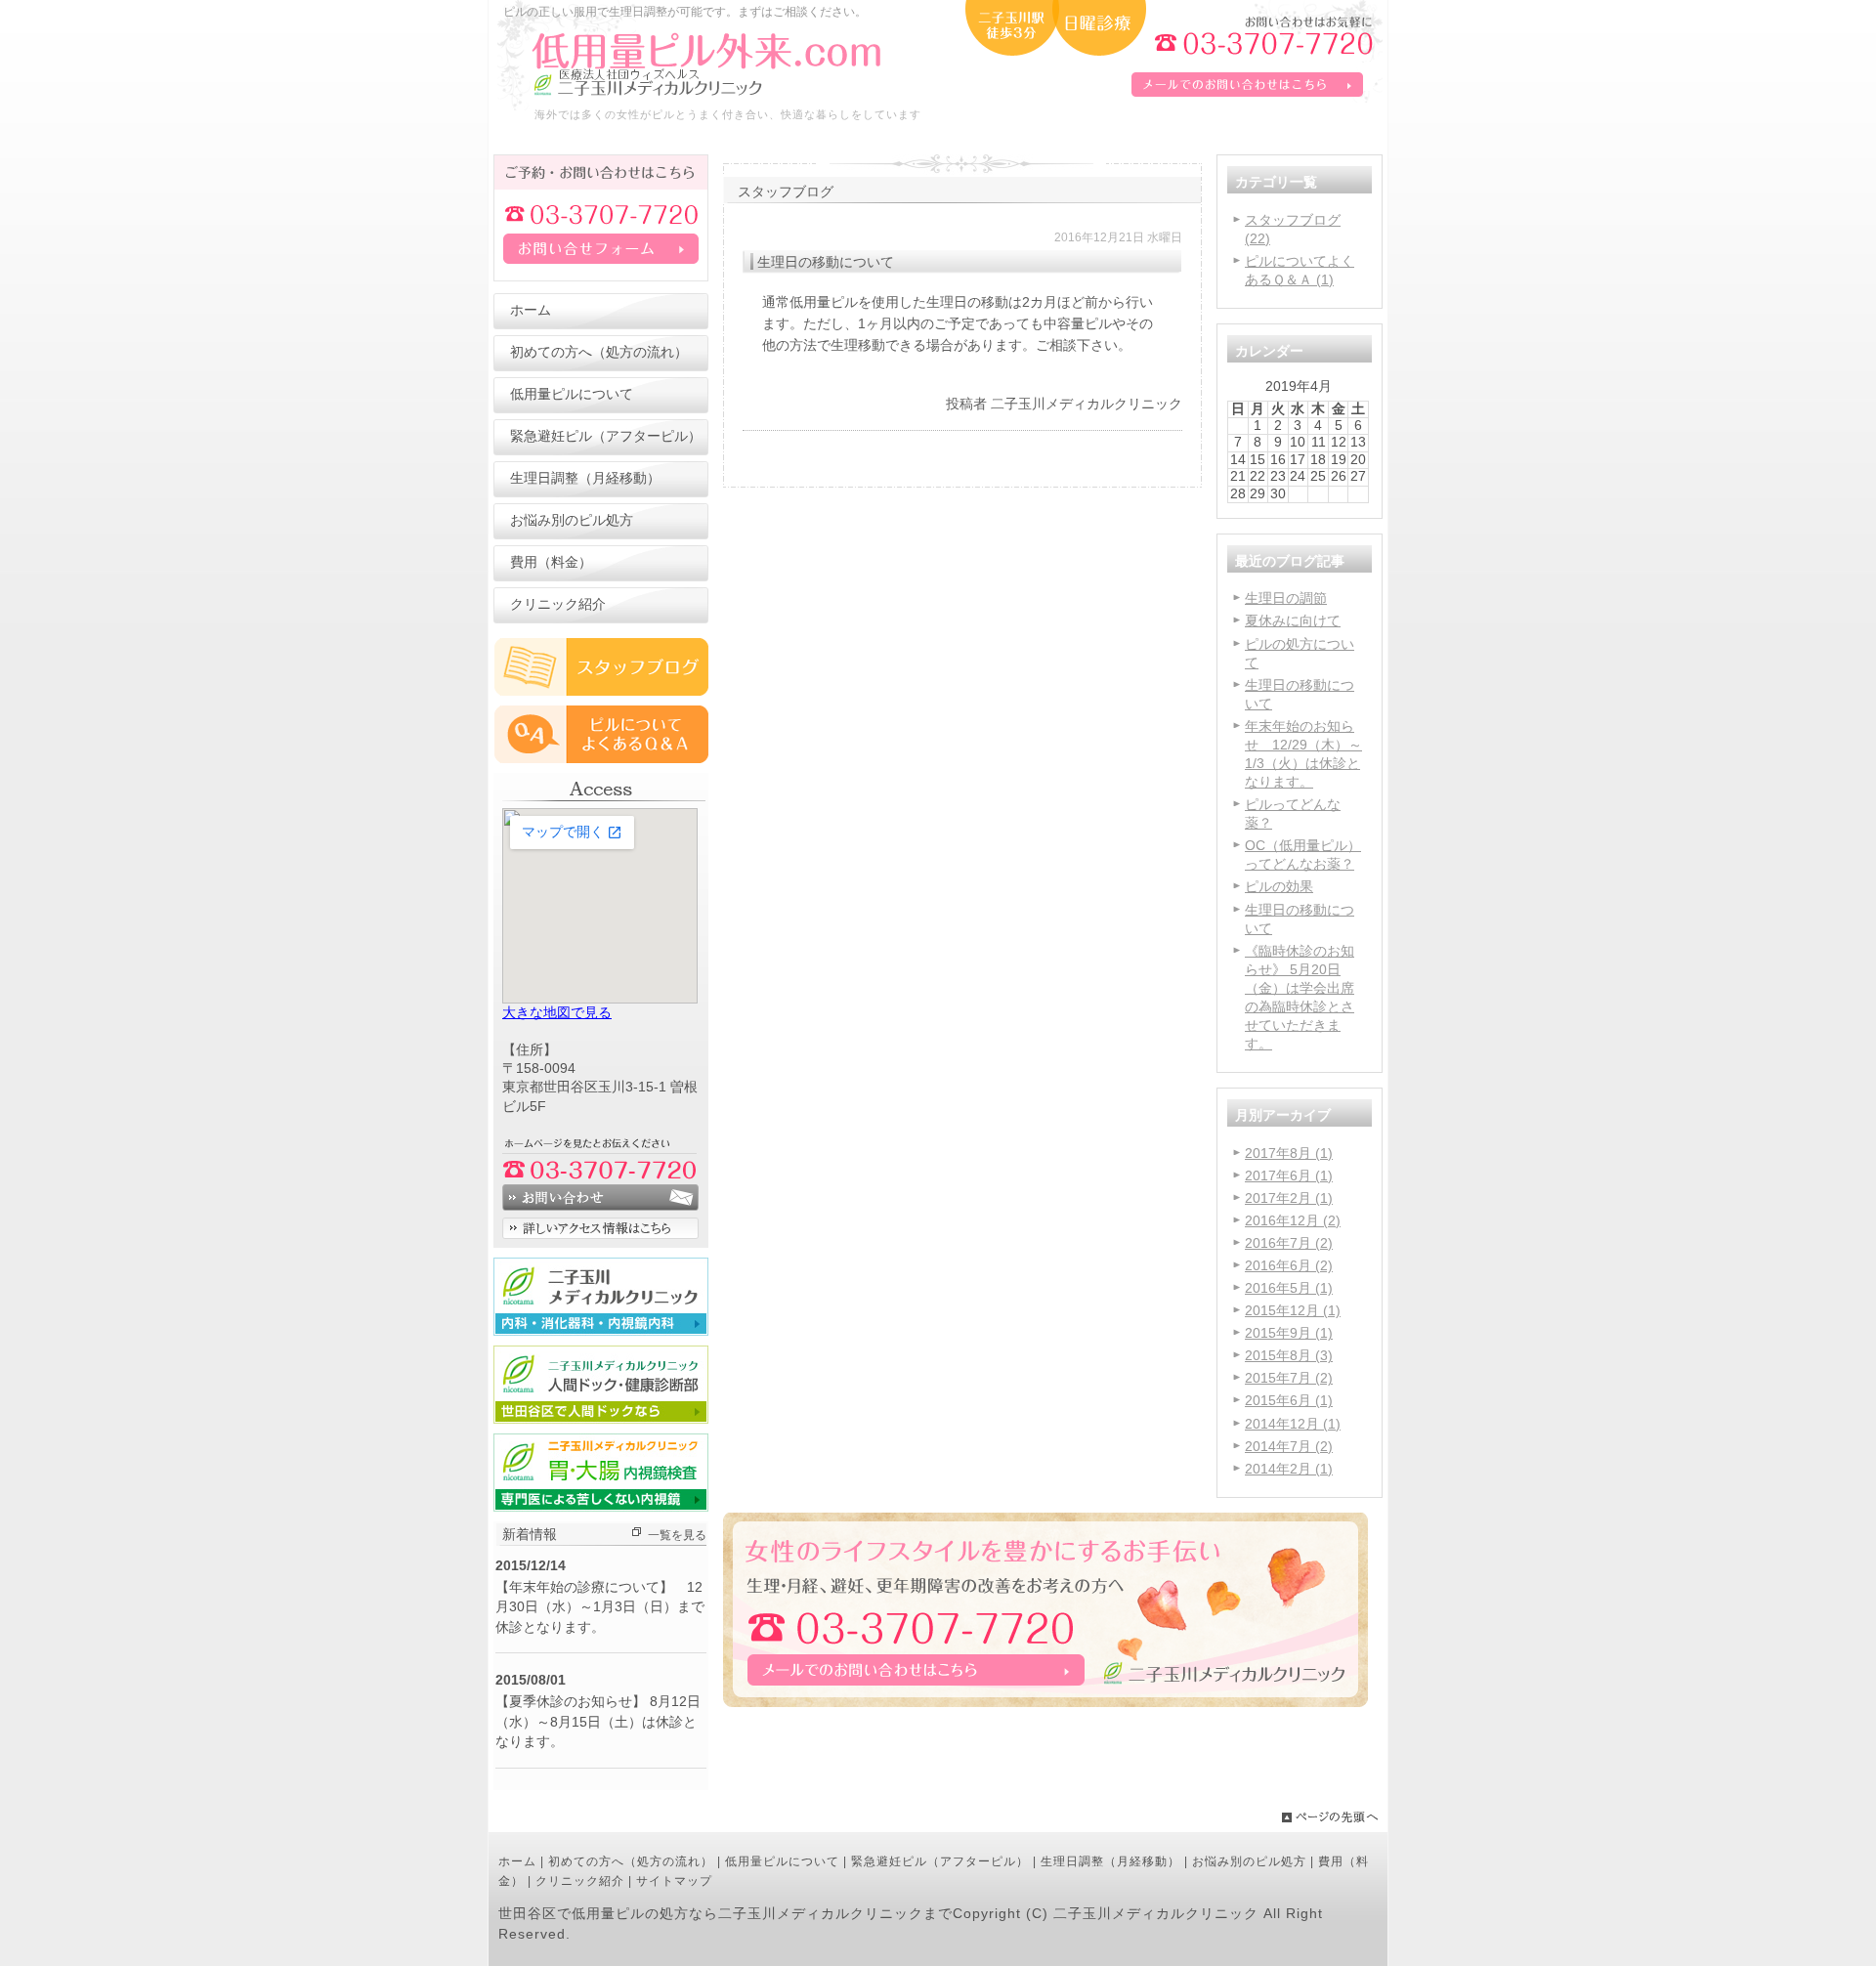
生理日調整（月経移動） (1110, 1861)
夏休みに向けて (1293, 621)
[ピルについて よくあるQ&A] (601, 759)
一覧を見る (677, 1535)
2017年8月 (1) (1289, 1154)
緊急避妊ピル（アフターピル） (940, 1861)
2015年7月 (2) (1289, 1378)
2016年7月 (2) (1289, 1243)
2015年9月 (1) (1289, 1333)
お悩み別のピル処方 (1249, 1861)
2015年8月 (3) (1289, 1356)
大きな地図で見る (557, 1013)
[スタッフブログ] (601, 691)
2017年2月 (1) (1289, 1198)
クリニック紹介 (580, 1881)
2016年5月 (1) (1289, 1288)
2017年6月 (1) (1289, 1176)
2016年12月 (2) (1293, 1221)
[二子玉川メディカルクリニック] (601, 1331)
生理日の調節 (1286, 598)
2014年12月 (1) (1293, 1424)
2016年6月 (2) (1289, 1266)
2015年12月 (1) (1293, 1311)
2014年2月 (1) (1289, 1469)
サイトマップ (674, 1881)
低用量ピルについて (782, 1861)
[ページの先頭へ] (1334, 1817)
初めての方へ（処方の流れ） (631, 1861)
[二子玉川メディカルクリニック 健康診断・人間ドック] (601, 1419)
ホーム (517, 1861)
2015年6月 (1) (1289, 1401)
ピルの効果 (1279, 887)
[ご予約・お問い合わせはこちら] (601, 277)
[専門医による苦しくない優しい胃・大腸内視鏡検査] (601, 1507)
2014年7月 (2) (1289, 1447)
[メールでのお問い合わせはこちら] (1045, 1704)
